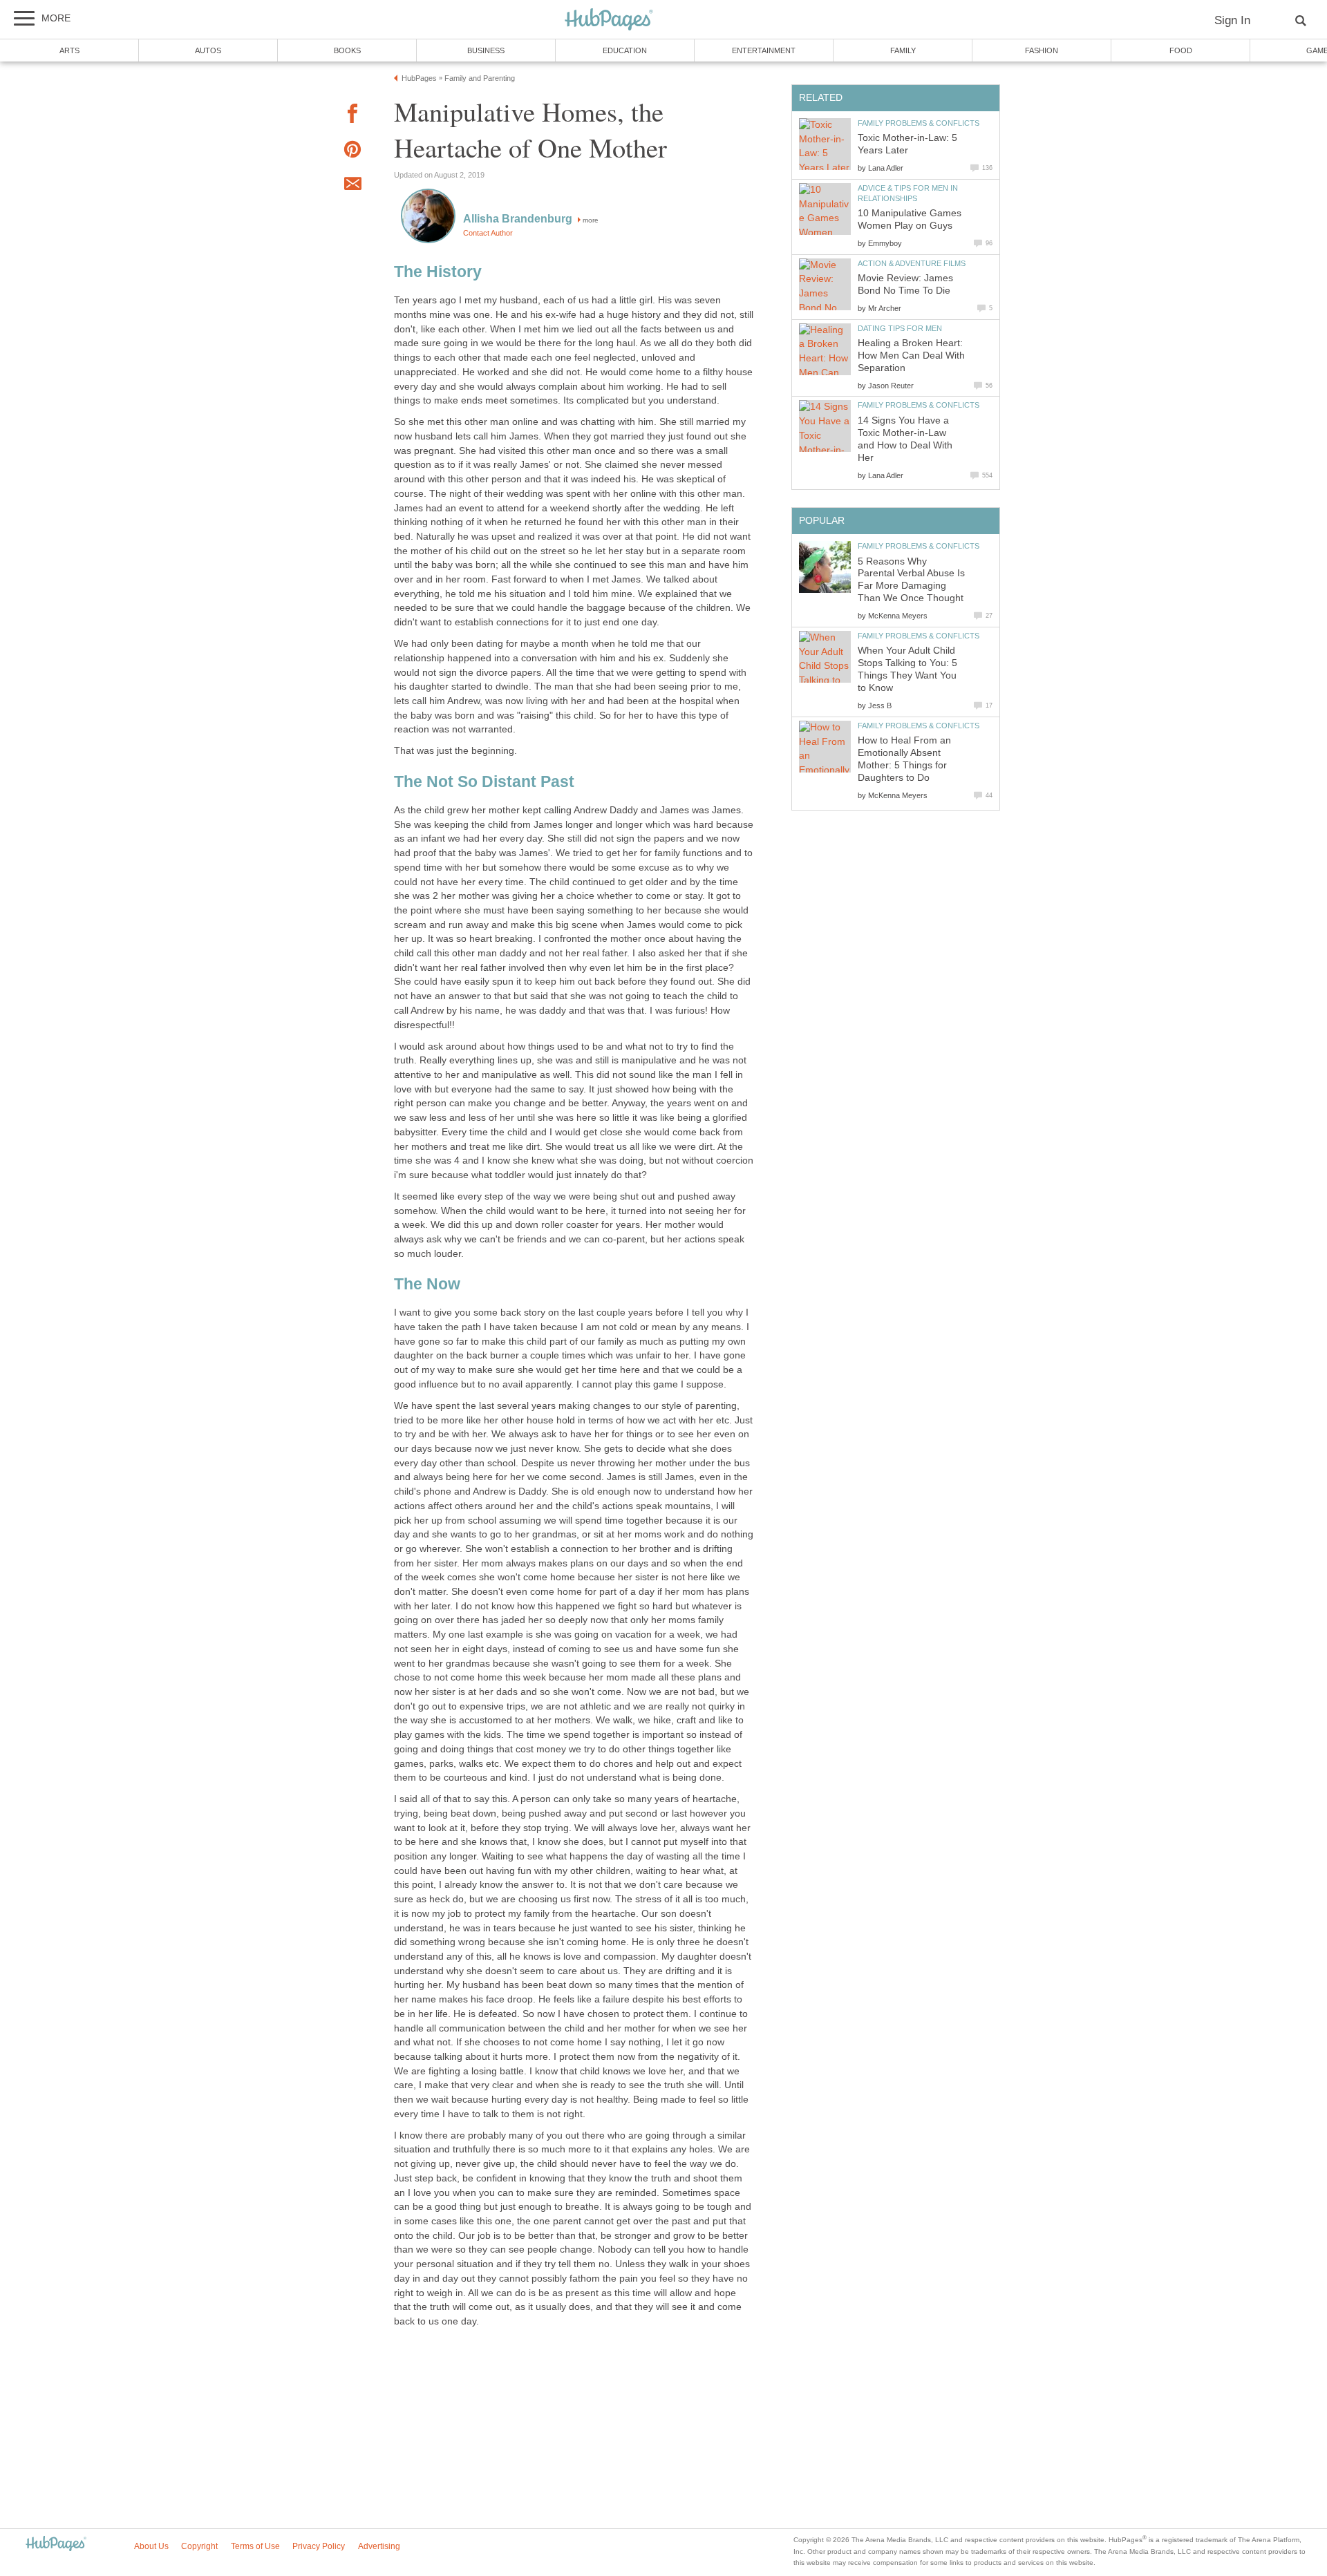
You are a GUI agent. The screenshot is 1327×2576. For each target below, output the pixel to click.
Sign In (1232, 20)
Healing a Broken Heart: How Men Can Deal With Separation (911, 356)
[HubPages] (609, 20)
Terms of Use (255, 2546)
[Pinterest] (352, 152)
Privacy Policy (319, 2546)
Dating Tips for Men (900, 328)
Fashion (1042, 50)
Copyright (199, 2546)
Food (1181, 50)
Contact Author (488, 233)
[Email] (352, 186)
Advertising (379, 2546)
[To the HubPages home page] (56, 2545)
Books (347, 50)
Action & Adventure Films (912, 263)
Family (903, 50)
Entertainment (764, 50)
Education (625, 50)
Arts (69, 50)
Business (486, 50)
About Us (151, 2546)
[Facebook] (352, 116)
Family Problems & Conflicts (919, 123)
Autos (208, 50)
